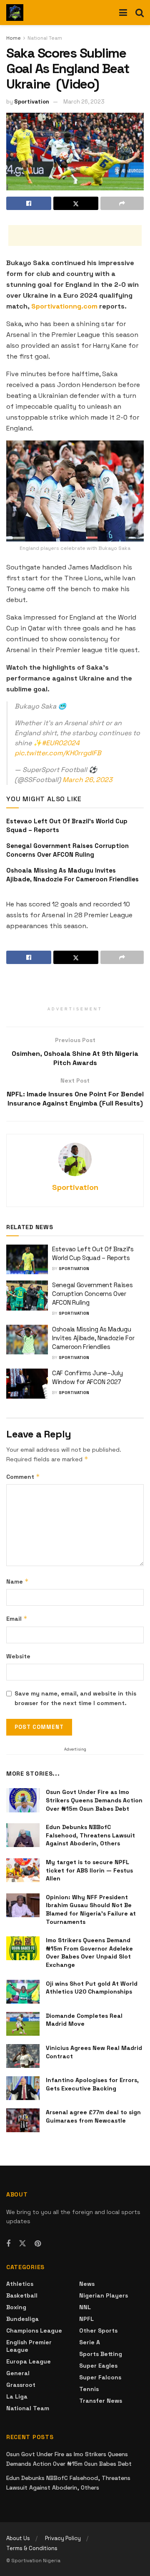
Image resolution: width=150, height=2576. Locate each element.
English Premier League (29, 2346)
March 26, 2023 (84, 102)
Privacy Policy (63, 2538)
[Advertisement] (75, 235)
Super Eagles (98, 2366)
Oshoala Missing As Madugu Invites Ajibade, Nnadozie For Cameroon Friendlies (93, 1338)
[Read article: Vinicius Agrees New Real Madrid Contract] (23, 2056)
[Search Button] (140, 13)
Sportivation (32, 102)
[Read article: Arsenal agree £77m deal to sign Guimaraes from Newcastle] (23, 2120)
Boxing (16, 2307)
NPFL (86, 2319)
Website (18, 1656)
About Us (18, 2538)
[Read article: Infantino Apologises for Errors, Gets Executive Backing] (23, 2088)
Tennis (89, 2389)
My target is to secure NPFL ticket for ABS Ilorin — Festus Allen (89, 1870)
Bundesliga (22, 2319)
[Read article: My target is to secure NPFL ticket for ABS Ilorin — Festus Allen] (23, 1870)
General (18, 2373)
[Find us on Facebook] (8, 2244)
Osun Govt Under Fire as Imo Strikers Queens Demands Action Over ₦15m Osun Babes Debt (94, 1800)
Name (17, 1581)
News (87, 2284)
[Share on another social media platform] (122, 203)
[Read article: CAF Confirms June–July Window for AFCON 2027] (27, 1384)
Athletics (20, 2284)
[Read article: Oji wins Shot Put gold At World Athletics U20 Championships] (23, 1992)
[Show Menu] (123, 13)
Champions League (34, 2331)
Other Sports (98, 2331)
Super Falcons (100, 2377)
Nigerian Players (104, 2295)
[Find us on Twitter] (22, 2244)
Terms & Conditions (32, 2548)
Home (14, 38)
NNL (85, 2307)
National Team (45, 38)
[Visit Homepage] (15, 13)
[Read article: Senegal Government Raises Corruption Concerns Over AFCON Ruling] (27, 1296)
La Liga (17, 2396)
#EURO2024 (61, 743)
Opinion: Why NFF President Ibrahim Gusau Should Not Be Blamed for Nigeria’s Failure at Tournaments (91, 1909)
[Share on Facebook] (29, 203)
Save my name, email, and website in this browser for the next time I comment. (75, 1698)
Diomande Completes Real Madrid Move (84, 2020)
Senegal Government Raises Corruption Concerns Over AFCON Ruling (92, 1294)
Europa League (29, 2361)
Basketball (22, 2295)
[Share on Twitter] (76, 203)
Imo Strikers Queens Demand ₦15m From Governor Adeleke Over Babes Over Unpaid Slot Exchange (89, 1952)
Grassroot (21, 2385)
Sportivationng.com (64, 306)
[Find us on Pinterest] (38, 2244)
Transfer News (101, 2401)
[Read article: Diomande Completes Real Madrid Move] (23, 2024)
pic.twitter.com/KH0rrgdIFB (58, 753)
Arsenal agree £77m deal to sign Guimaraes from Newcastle (93, 2116)
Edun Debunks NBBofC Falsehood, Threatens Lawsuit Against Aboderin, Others (90, 1835)
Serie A (90, 2342)
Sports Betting (101, 2354)
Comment (23, 1477)
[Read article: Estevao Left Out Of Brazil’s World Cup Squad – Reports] (27, 1260)
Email (17, 1618)
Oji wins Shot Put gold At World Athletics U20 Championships (92, 1988)
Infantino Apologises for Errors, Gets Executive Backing (92, 2084)
